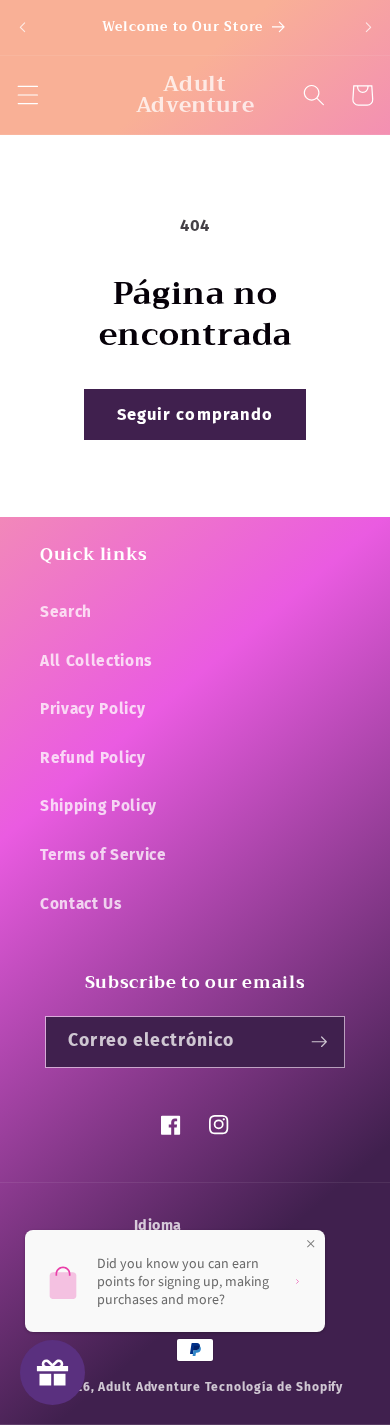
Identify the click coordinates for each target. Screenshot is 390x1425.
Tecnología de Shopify (274, 1387)
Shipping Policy (98, 806)
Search (66, 612)
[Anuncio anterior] (22, 27)
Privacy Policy (92, 709)
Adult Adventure (149, 1387)
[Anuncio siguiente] (368, 27)
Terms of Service (103, 855)
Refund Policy (93, 758)
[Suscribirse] (319, 1042)
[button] (27, 95)
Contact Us (81, 904)
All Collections (96, 661)
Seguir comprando (195, 414)
